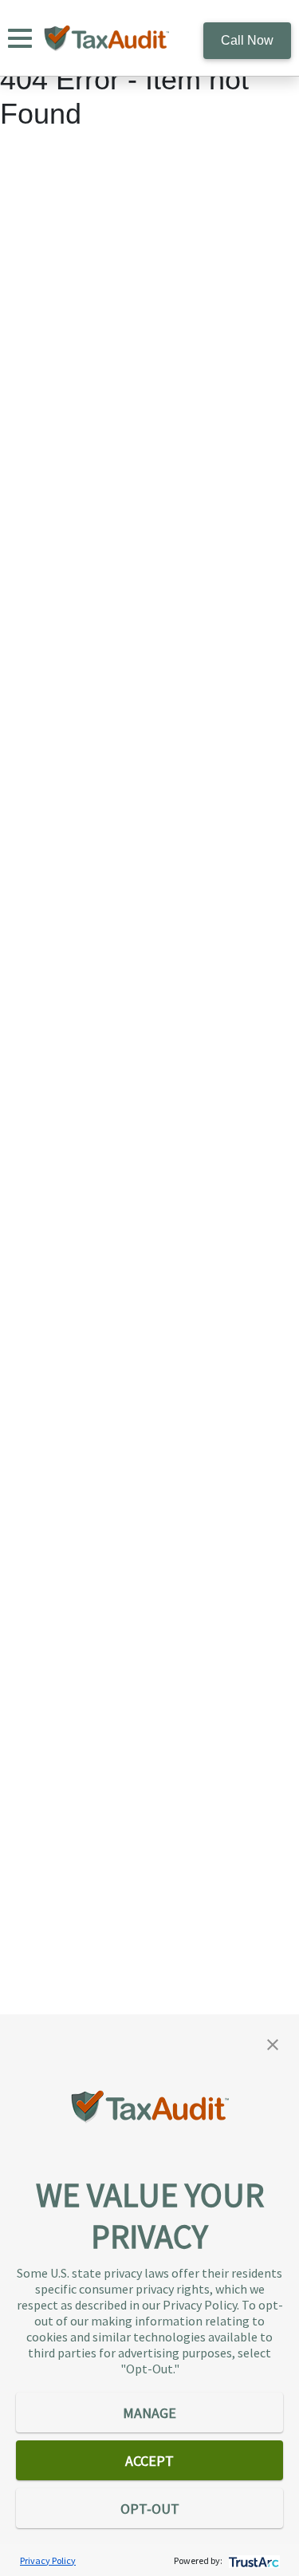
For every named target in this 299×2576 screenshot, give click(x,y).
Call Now (247, 40)
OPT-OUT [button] (150, 2509)
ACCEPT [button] (149, 2461)
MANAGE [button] (149, 2413)
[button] (273, 2043)
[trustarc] (252, 2560)
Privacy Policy (48, 2560)
